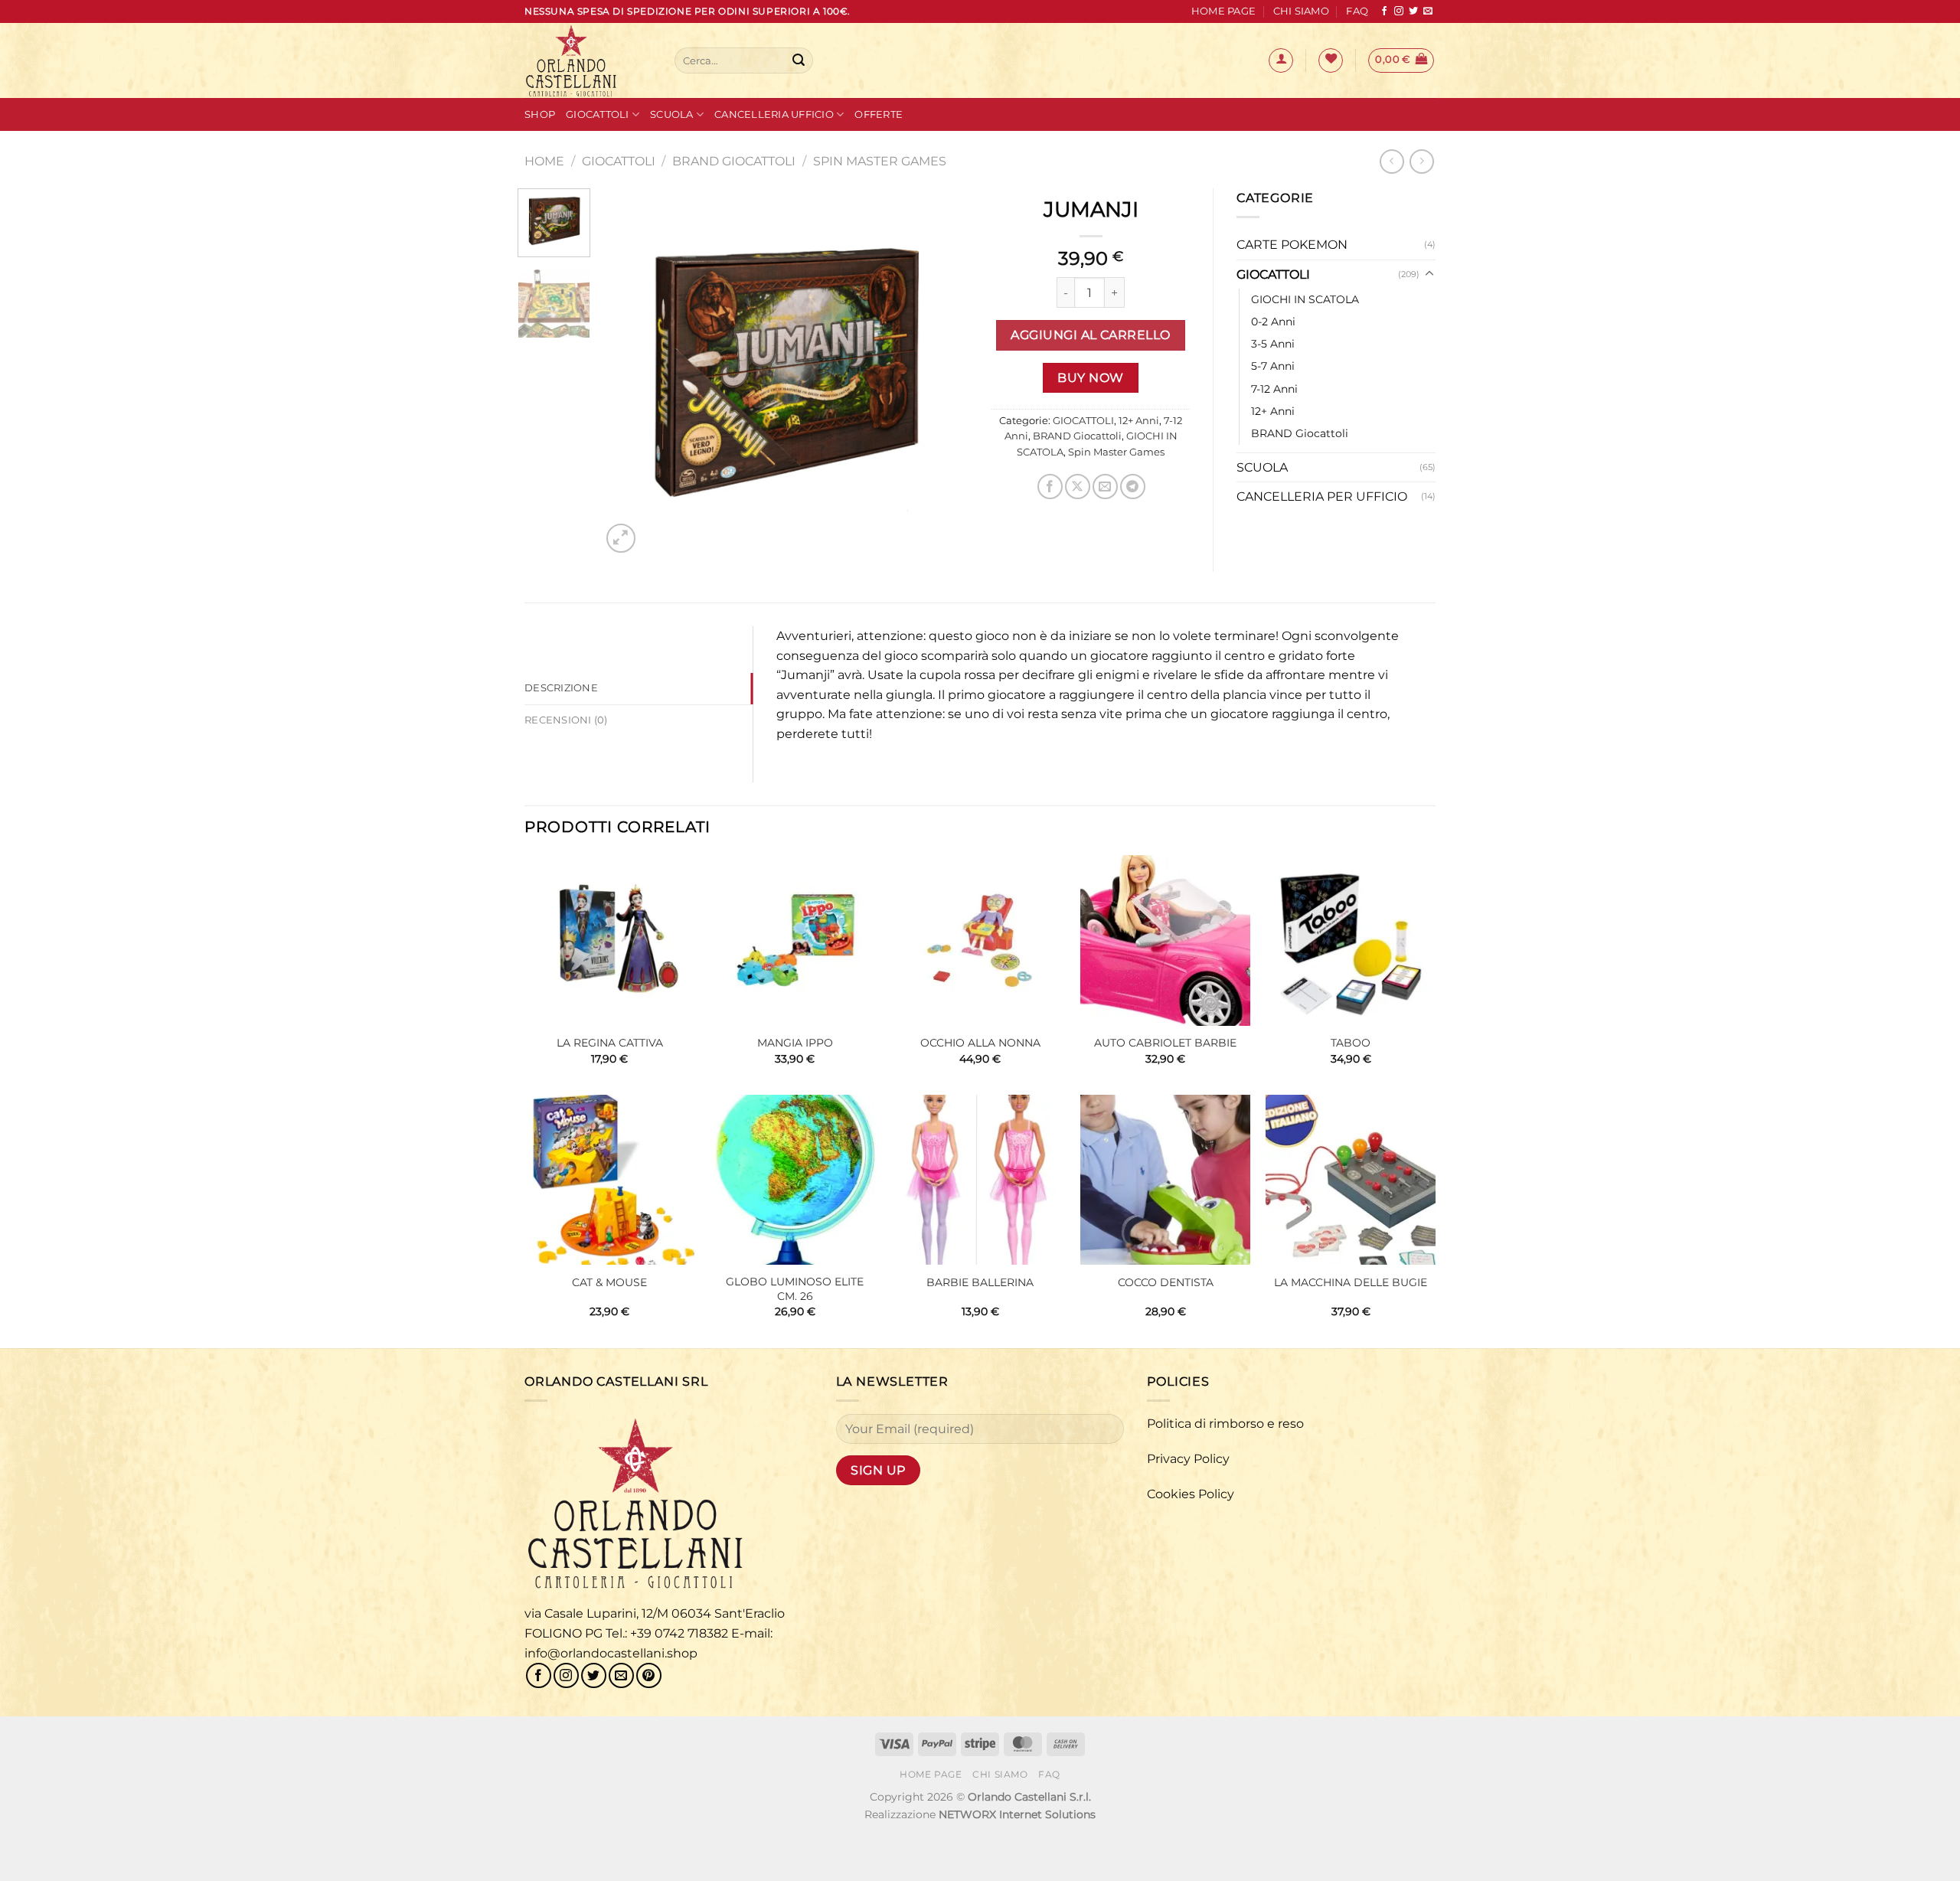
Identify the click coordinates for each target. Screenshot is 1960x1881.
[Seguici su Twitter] (1413, 11)
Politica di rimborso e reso (1225, 1424)
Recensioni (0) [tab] (566, 720)
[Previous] (628, 373)
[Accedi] (1281, 60)
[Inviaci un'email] (1428, 11)
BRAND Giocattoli (734, 161)
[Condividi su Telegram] (1133, 487)
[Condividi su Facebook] (1050, 487)
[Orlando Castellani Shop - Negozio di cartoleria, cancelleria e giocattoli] (588, 60)
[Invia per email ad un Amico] (1105, 487)
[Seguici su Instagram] (1399, 11)
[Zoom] (621, 539)
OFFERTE (879, 114)
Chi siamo (1301, 11)
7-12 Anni (1274, 389)
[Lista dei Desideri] (1331, 60)
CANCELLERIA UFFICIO (774, 114)
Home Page (1223, 11)
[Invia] (799, 60)
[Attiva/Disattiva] (1429, 274)
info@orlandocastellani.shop (611, 1653)
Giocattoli (598, 114)
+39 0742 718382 (679, 1633)
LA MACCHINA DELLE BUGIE (1351, 1282)
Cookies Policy (1191, 1494)
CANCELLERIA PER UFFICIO (1322, 496)
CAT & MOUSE (609, 1282)
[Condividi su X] (1078, 487)
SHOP (540, 114)
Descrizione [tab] (561, 688)
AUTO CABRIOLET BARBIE (1165, 1043)
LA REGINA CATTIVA (610, 1043)
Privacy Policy (1188, 1459)
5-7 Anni (1273, 366)
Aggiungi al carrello (1090, 335)
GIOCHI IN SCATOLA (1305, 299)
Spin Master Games (880, 161)
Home (544, 161)
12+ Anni (1139, 421)
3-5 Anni (1273, 344)
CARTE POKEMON (1292, 245)
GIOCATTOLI (619, 161)
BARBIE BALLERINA (980, 1282)
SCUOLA (672, 114)
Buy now (1090, 378)
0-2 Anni (1273, 322)
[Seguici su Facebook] (1384, 11)
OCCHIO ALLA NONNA (980, 1043)
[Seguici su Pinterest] (649, 1675)
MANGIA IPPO (795, 1043)
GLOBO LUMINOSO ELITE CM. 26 (795, 1289)
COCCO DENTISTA (1166, 1282)
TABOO (1351, 1043)
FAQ (1357, 11)
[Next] (942, 373)
